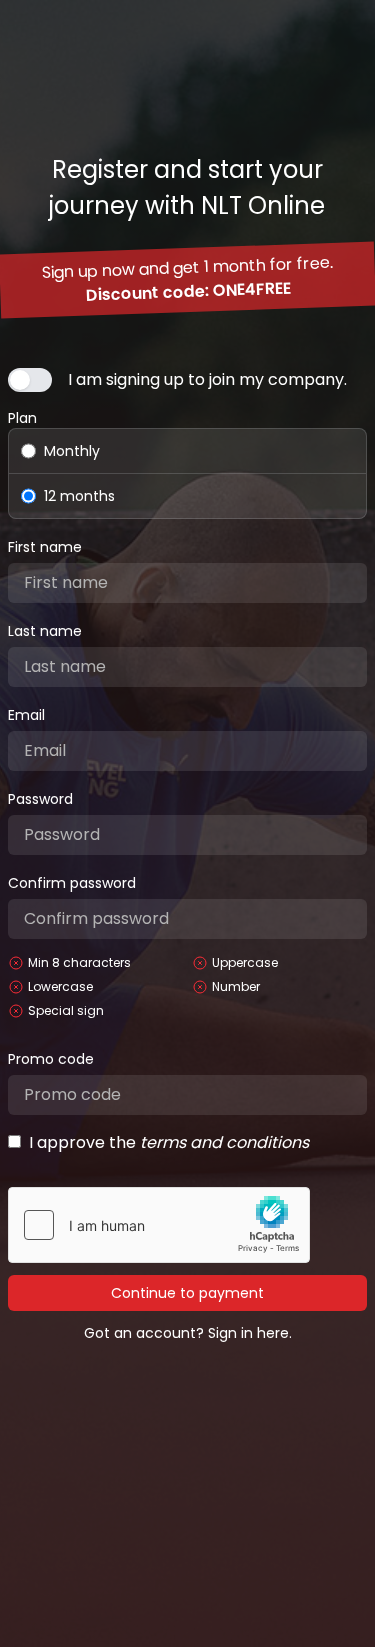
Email (26, 715)
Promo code (51, 1059)
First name (45, 547)
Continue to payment (187, 1293)
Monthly (72, 451)
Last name (45, 631)
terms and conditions (224, 1142)
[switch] (30, 380)
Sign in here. (250, 1333)
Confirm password (72, 883)
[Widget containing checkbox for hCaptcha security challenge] (159, 1225)
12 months (79, 496)
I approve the (169, 1142)
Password (40, 799)
